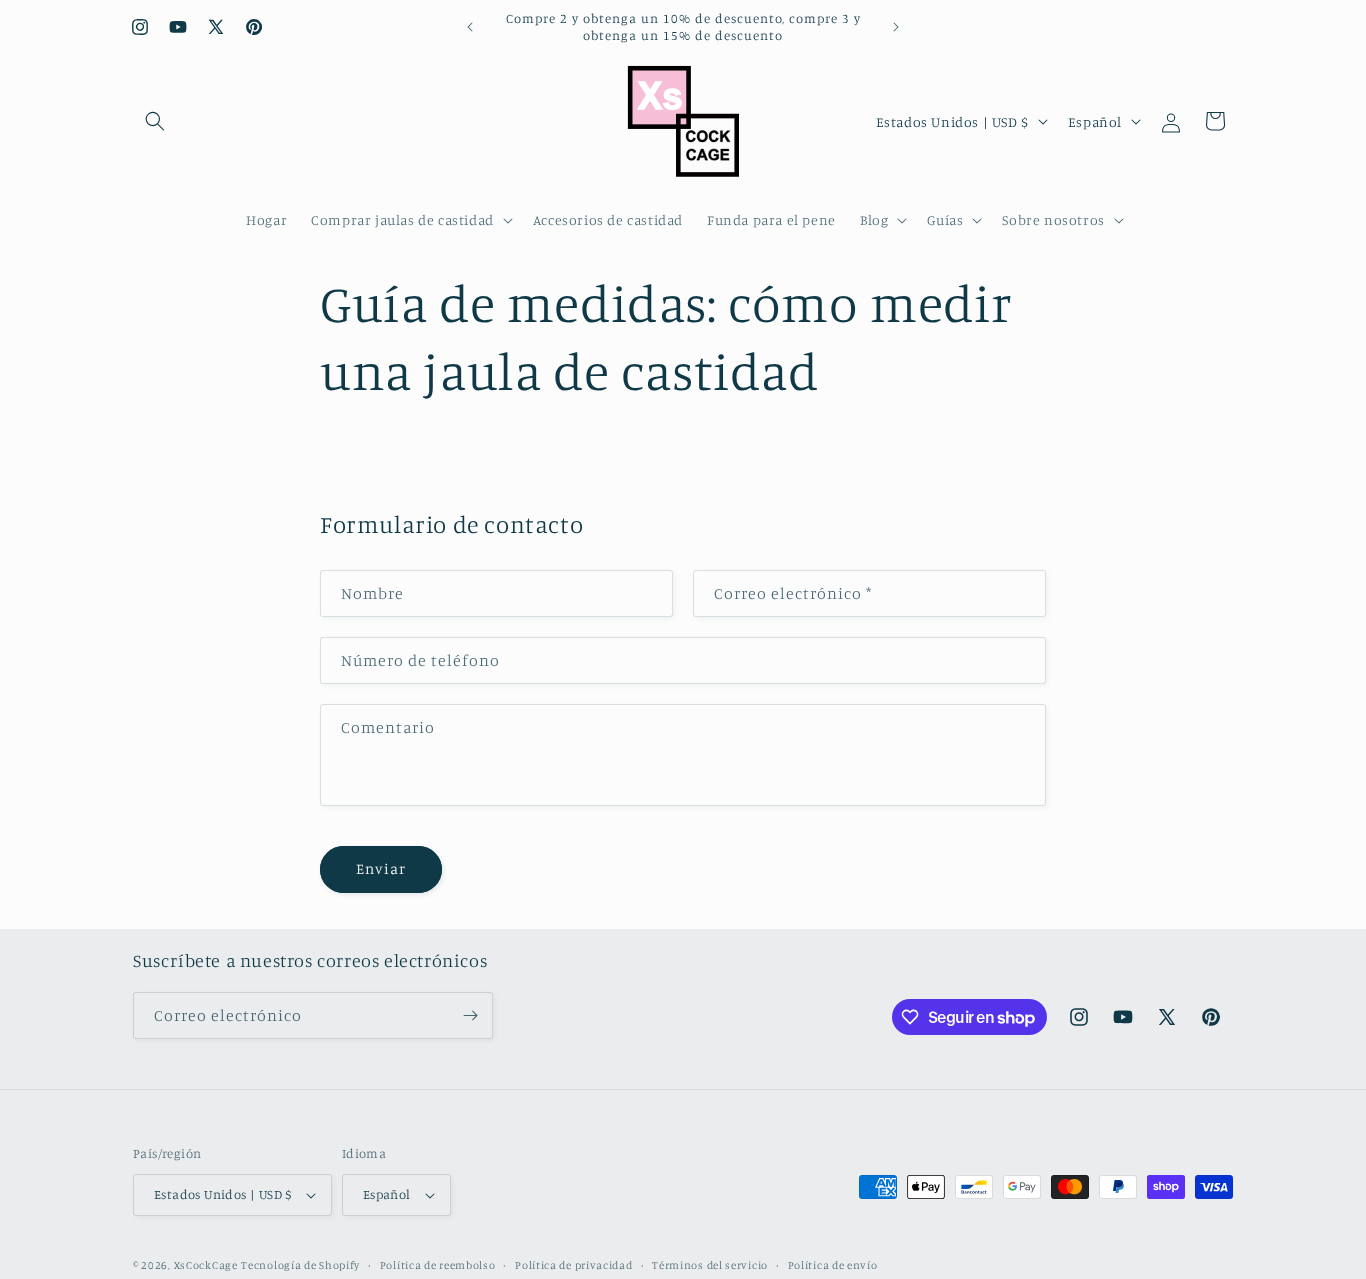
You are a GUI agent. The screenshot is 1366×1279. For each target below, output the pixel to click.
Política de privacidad (573, 1265)
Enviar (381, 868)
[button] (155, 121)
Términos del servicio (710, 1265)
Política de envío (833, 1265)
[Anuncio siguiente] (896, 27)
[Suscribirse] (470, 1015)
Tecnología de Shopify (300, 1265)
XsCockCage (206, 1265)
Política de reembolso (438, 1265)
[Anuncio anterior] (470, 27)
